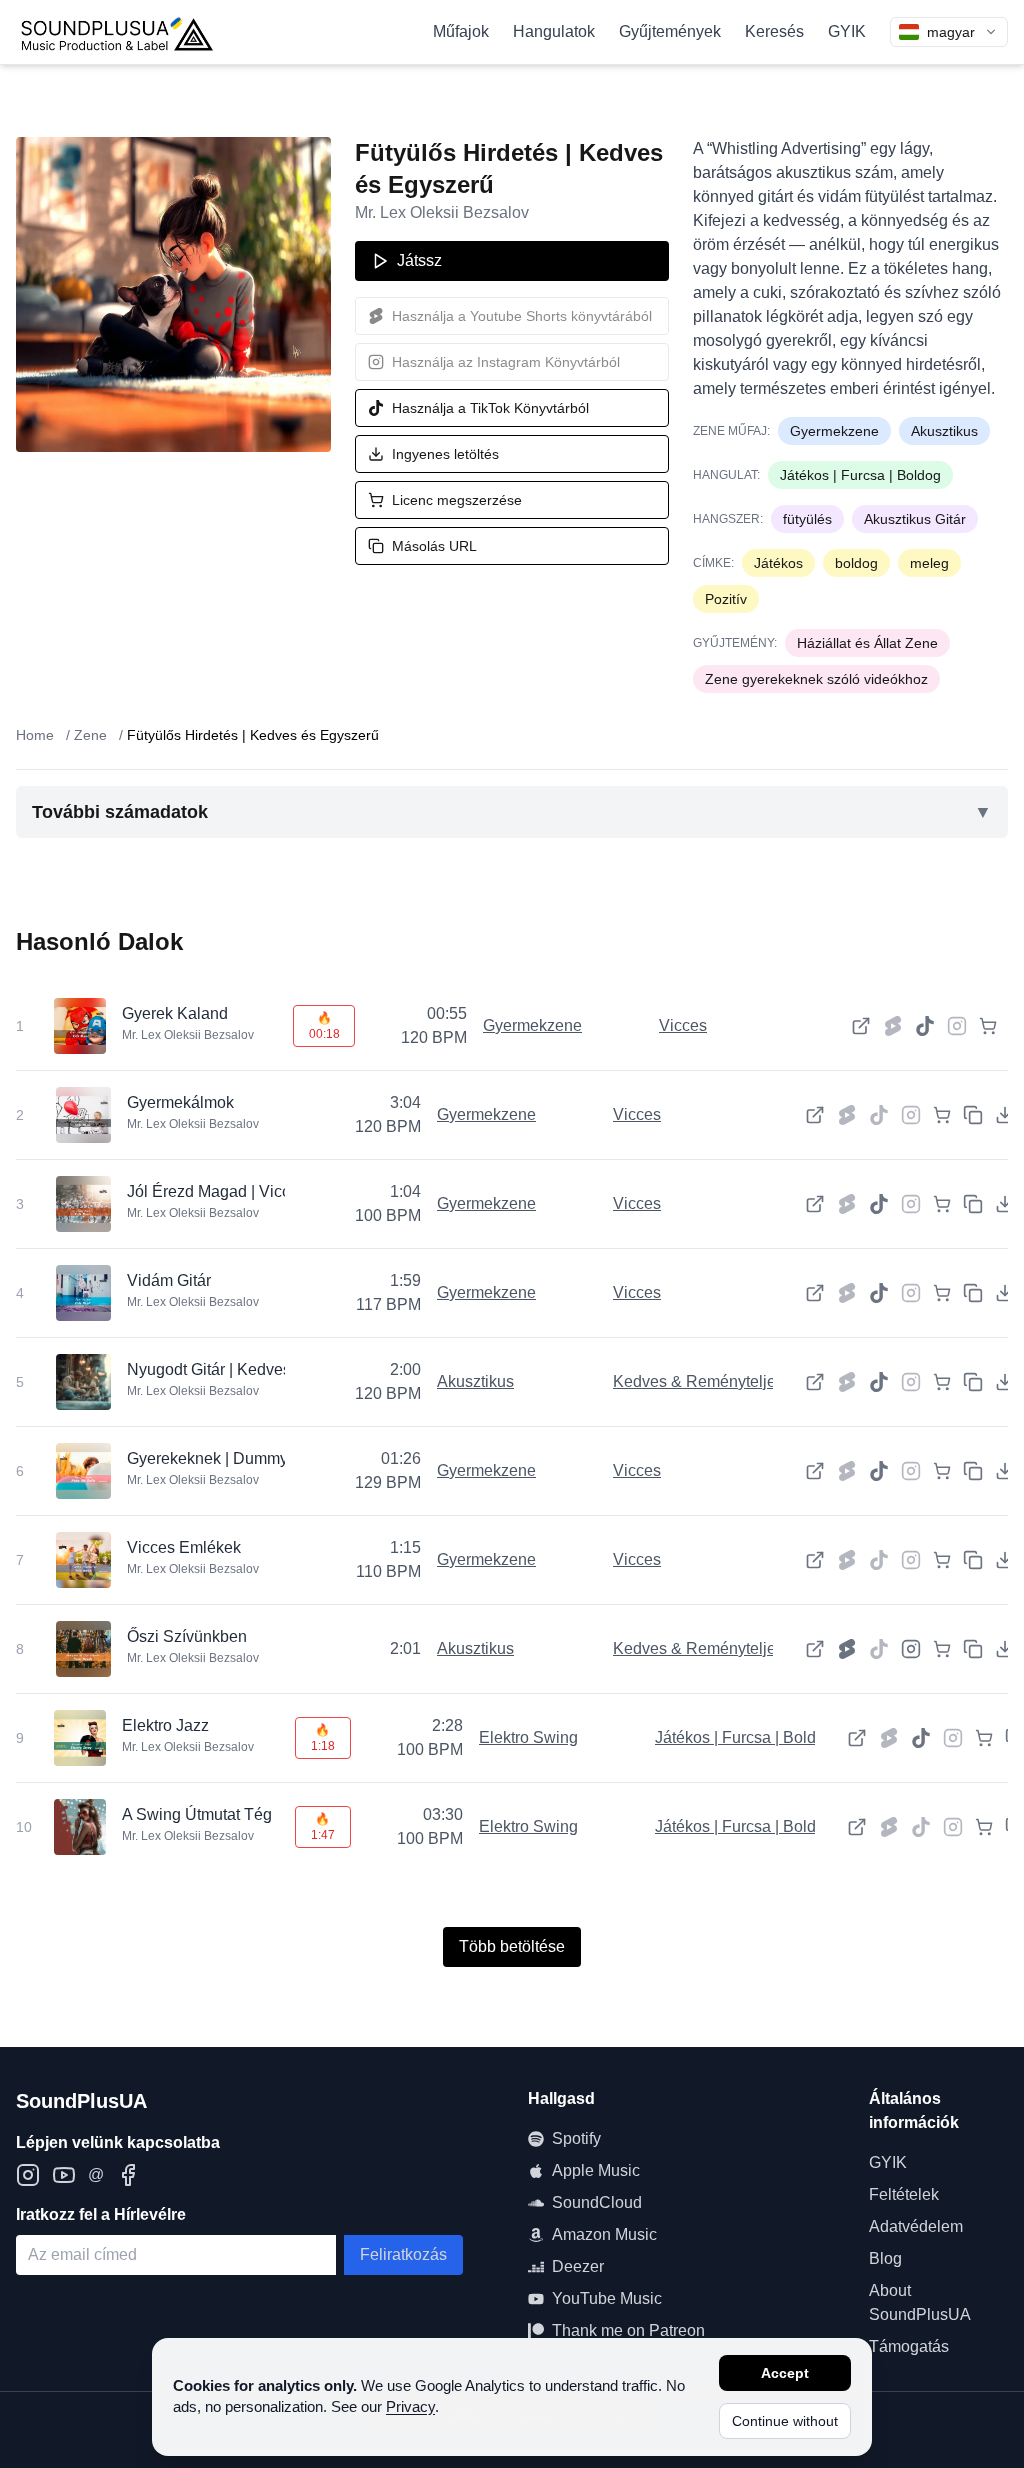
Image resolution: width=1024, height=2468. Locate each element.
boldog (856, 563)
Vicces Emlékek (184, 1547)
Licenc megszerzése (457, 500)
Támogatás (909, 2346)
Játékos (778, 563)
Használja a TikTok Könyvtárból (490, 408)
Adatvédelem (916, 2226)
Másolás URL (434, 546)
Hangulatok (554, 31)
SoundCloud (597, 2202)
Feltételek (904, 2194)
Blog (885, 2258)
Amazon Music (604, 2234)
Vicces (683, 1025)
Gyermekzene (834, 431)
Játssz (419, 260)
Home (35, 735)
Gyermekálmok (180, 1102)
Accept (785, 2373)
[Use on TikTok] (925, 1026)
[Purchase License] (988, 1026)
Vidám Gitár (169, 1280)
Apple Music (596, 2170)
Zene (90, 735)
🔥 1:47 (323, 1827)
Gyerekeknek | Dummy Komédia (241, 1458)
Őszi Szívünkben (187, 1636)
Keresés (774, 31)
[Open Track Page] (861, 1026)
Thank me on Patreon (628, 2330)
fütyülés (807, 519)
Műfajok (461, 31)
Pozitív (726, 599)
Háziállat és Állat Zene (867, 643)
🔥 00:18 (324, 1026)
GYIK (847, 31)
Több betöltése (512, 1946)
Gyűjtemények (670, 31)
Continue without (785, 2421)
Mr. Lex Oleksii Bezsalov (442, 212)
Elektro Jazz (165, 1725)
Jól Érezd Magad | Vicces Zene (237, 1191)
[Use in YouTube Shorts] (847, 1649)
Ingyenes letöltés (445, 454)
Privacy (410, 2406)
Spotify (576, 2138)
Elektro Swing (528, 1737)
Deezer (578, 2266)
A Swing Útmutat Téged (206, 1814)
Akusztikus (944, 431)
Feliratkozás (403, 2254)
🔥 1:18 (323, 1738)
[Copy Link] (973, 1115)
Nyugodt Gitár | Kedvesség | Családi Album (280, 1369)
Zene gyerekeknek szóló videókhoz (816, 679)
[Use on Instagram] (911, 1649)
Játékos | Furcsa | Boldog (860, 475)
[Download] (1005, 1115)
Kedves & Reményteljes (698, 1381)
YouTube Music (607, 2298)
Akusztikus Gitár (915, 519)
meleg (929, 563)
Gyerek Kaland (175, 1013)
